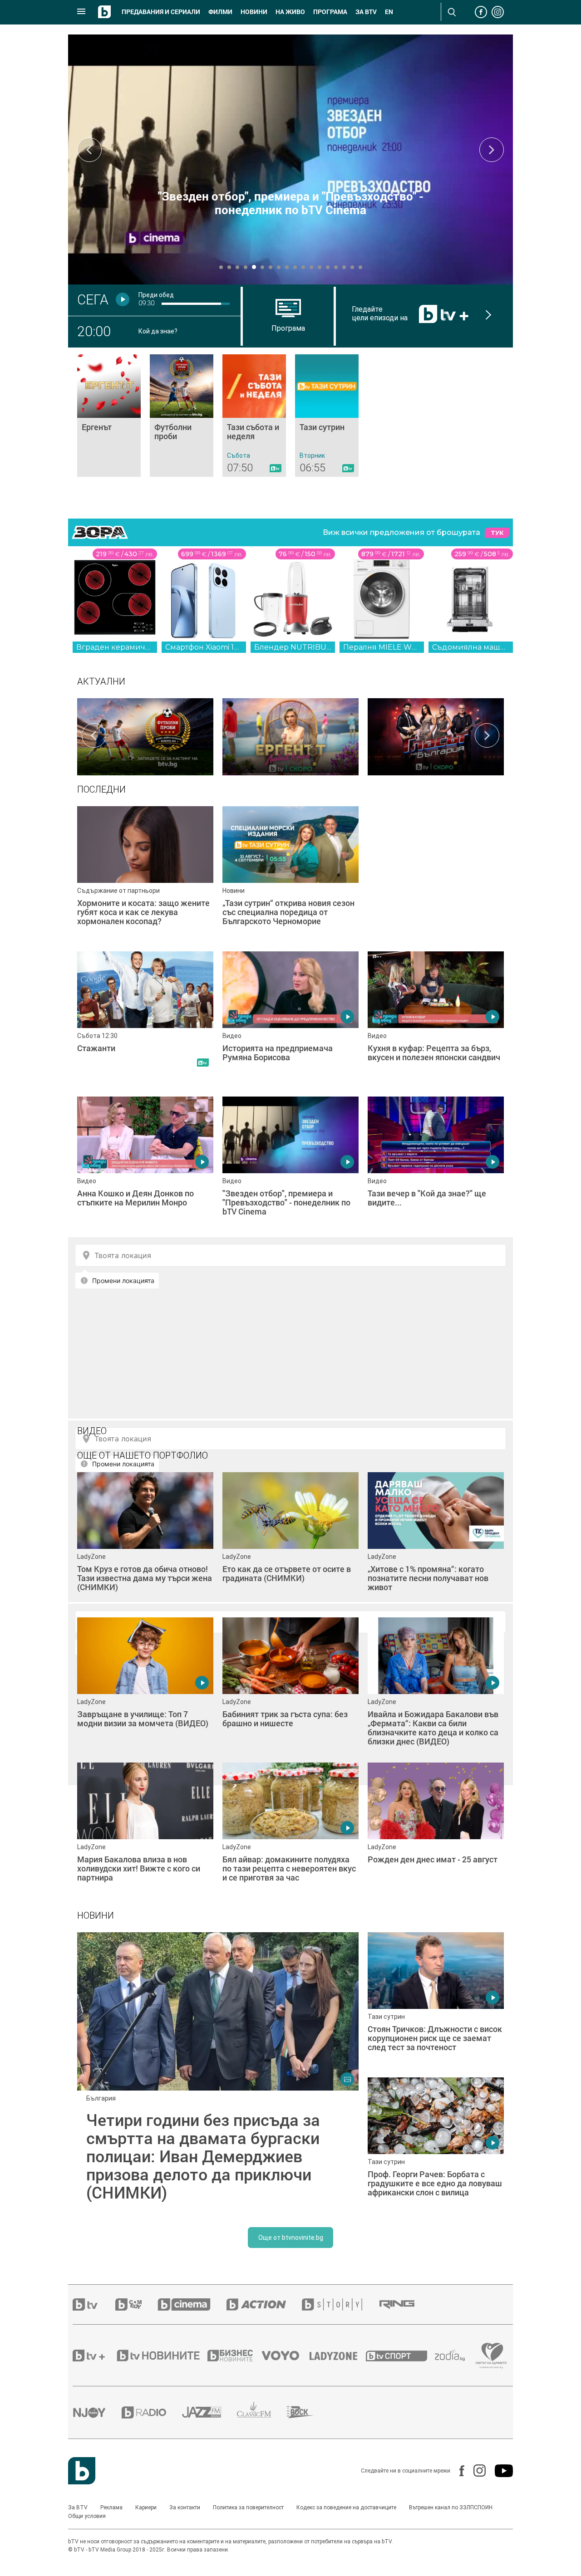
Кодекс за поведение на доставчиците (346, 2507)
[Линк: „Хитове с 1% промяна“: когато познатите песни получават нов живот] (436, 1540)
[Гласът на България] (436, 735)
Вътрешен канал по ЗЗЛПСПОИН (451, 2507)
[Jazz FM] (209, 2412)
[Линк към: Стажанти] (145, 1019)
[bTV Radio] (152, 2412)
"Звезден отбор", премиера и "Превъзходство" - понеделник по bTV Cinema (291, 203)
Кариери (146, 2507)
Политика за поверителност (248, 2507)
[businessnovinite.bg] (235, 2356)
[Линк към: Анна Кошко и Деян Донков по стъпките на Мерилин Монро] (145, 1165)
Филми (220, 12)
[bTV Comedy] (136, 2304)
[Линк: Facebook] (457, 2471)
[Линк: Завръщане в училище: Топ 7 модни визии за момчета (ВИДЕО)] (145, 1685)
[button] (221, 267)
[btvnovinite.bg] (161, 2356)
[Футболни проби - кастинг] (145, 735)
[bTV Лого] (82, 2471)
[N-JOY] (97, 2412)
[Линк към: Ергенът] (109, 416)
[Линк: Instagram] (475, 2471)
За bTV (366, 12)
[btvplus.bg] (94, 2356)
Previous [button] (89, 150)
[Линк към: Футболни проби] (182, 416)
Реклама (111, 2507)
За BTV (78, 2507)
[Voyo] (286, 2356)
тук (497, 533)
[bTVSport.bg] (400, 2356)
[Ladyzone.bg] (338, 2356)
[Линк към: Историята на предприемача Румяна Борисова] (290, 1019)
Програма (330, 12)
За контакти (185, 2507)
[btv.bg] (94, 2304)
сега (93, 299)
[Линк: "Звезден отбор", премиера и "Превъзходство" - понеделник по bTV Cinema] (290, 159)
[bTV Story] (340, 2304)
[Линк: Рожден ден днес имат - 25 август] (436, 1831)
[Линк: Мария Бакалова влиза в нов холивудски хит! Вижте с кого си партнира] (145, 1831)
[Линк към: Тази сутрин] (327, 416)
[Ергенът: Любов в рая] (290, 735)
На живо (290, 12)
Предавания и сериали (161, 12)
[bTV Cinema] (192, 2304)
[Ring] (405, 2305)
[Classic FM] (262, 2412)
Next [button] (492, 150)
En (389, 12)
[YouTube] (499, 2471)
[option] (145, 735)
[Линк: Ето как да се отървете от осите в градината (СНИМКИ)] (290, 1540)
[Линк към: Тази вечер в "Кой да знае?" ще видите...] (436, 1165)
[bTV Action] (264, 2304)
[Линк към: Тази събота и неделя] (254, 416)
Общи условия (87, 2516)
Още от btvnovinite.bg (291, 2238)
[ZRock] (308, 2412)
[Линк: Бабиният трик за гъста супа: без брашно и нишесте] (290, 1685)
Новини (254, 12)
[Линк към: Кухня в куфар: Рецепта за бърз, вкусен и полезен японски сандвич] (436, 1019)
